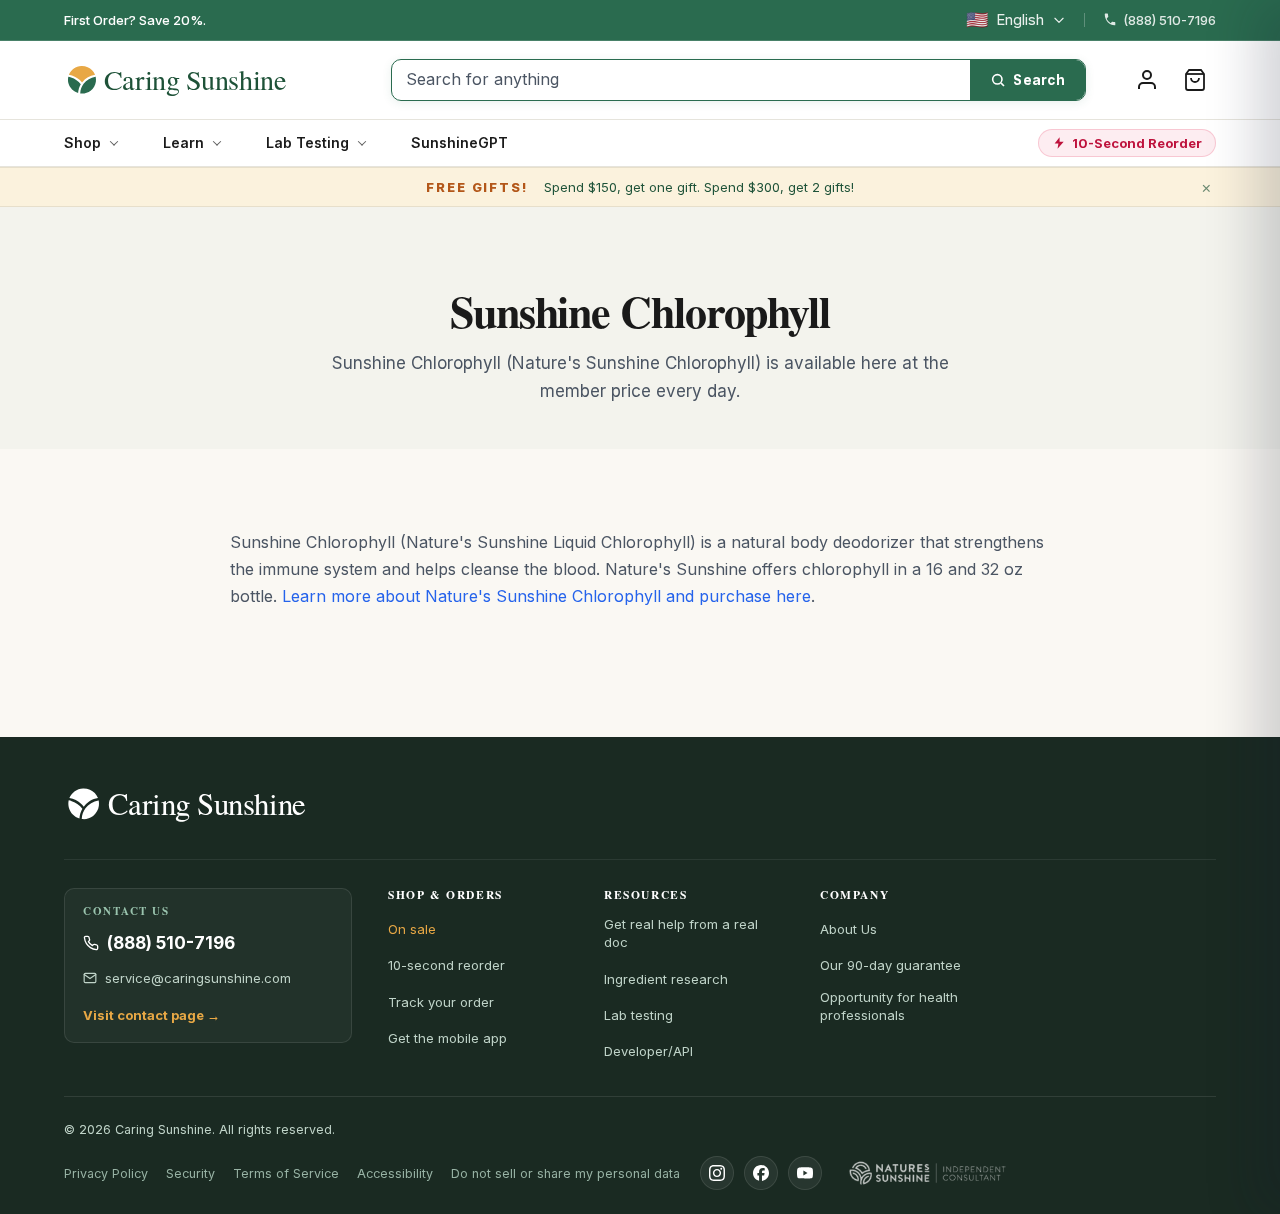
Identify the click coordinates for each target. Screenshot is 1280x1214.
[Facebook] (761, 1173)
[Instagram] (717, 1173)
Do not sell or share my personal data (565, 1173)
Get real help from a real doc (681, 933)
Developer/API (648, 1051)
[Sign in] (1147, 80)
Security (190, 1173)
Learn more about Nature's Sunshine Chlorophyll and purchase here (546, 596)
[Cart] (1195, 80)
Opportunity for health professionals (889, 1006)
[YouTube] (805, 1173)
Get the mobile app (447, 1038)
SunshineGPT (459, 142)
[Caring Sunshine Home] (211, 80)
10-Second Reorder (1137, 143)
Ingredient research (666, 979)
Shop (82, 142)
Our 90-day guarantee (890, 965)
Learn (183, 142)
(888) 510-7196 (1169, 20)
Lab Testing (307, 142)
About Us (848, 929)
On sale (412, 929)
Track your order (441, 1002)
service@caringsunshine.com (198, 978)
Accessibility (395, 1173)
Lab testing (638, 1015)
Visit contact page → (151, 1015)
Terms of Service (286, 1173)
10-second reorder (446, 965)
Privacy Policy (106, 1173)
